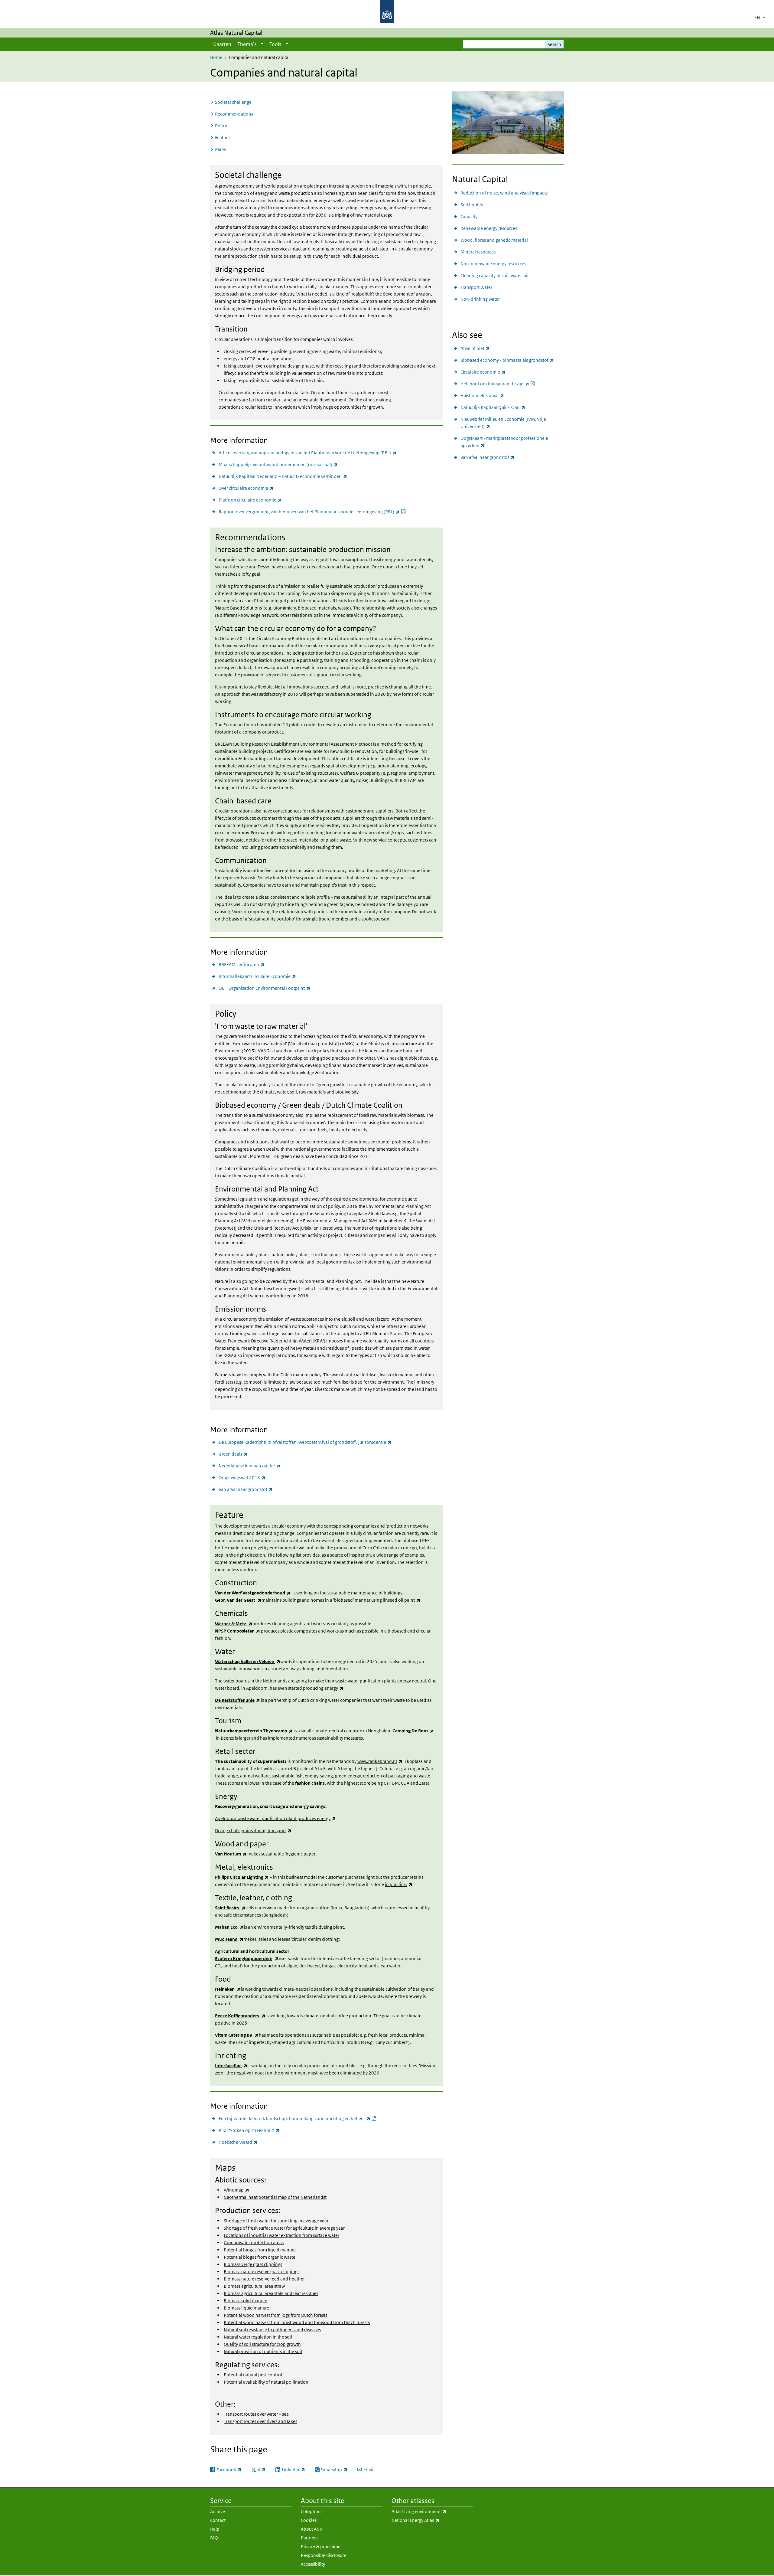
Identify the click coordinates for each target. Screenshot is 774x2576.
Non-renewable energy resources (493, 264)
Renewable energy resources (489, 228)
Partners (309, 2538)
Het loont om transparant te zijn (498, 384)
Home (216, 57)
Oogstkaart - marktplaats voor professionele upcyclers (504, 442)
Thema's (247, 44)
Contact (218, 2520)
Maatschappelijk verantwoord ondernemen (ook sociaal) (278, 464)
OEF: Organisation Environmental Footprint (264, 988)
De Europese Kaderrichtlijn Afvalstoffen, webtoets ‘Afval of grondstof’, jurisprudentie (305, 1442)
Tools (275, 44)
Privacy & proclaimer (321, 2547)
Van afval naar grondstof (246, 1489)
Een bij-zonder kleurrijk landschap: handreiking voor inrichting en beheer (298, 2118)
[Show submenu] (262, 44)
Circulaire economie (483, 372)
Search (554, 44)
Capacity (469, 216)
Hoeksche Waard (238, 2142)
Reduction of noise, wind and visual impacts (504, 193)
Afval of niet (475, 348)
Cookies (309, 2520)
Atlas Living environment (432, 2511)
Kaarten (222, 44)
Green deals (233, 1454)
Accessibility (313, 2564)
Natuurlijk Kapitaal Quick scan (493, 407)
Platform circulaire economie (250, 500)
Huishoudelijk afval (482, 395)
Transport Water (476, 287)
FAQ (214, 2538)
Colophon (311, 2511)
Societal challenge (233, 102)
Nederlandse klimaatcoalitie (249, 1466)
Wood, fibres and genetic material (494, 240)
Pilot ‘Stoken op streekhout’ (249, 2130)
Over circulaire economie (246, 488)
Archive (218, 2511)
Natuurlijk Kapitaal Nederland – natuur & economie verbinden (283, 476)
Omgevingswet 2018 (242, 1477)
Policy (221, 126)
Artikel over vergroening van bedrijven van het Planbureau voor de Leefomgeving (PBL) (307, 453)
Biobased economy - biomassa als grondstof (507, 360)
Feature (222, 137)
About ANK (312, 2529)
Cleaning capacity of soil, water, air (495, 275)
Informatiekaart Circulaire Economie (257, 976)
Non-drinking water (480, 299)
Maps (220, 149)
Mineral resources (478, 252)
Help (215, 2529)
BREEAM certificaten (242, 964)
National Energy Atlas (431, 2520)
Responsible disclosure (324, 2555)
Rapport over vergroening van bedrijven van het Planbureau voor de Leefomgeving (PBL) (312, 512)
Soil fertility (472, 205)
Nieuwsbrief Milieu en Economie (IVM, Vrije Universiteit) (503, 423)
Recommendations (234, 114)
